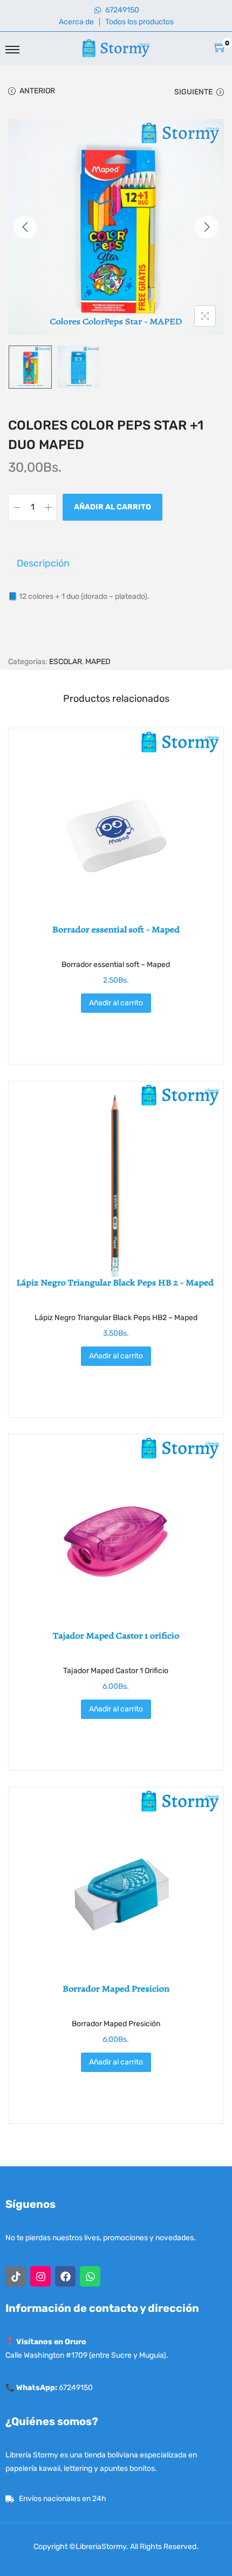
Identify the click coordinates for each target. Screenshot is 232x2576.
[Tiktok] (16, 2276)
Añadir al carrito (112, 507)
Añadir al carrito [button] (116, 1003)
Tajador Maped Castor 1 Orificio (116, 1671)
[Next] (207, 227)
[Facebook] (65, 2276)
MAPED (98, 662)
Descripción (43, 563)
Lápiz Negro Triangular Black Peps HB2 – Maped (116, 1318)
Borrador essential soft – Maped (116, 965)
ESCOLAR (66, 662)
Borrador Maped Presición (116, 2024)
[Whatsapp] (90, 2276)
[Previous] (25, 227)
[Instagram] (40, 2276)
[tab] (116, 563)
